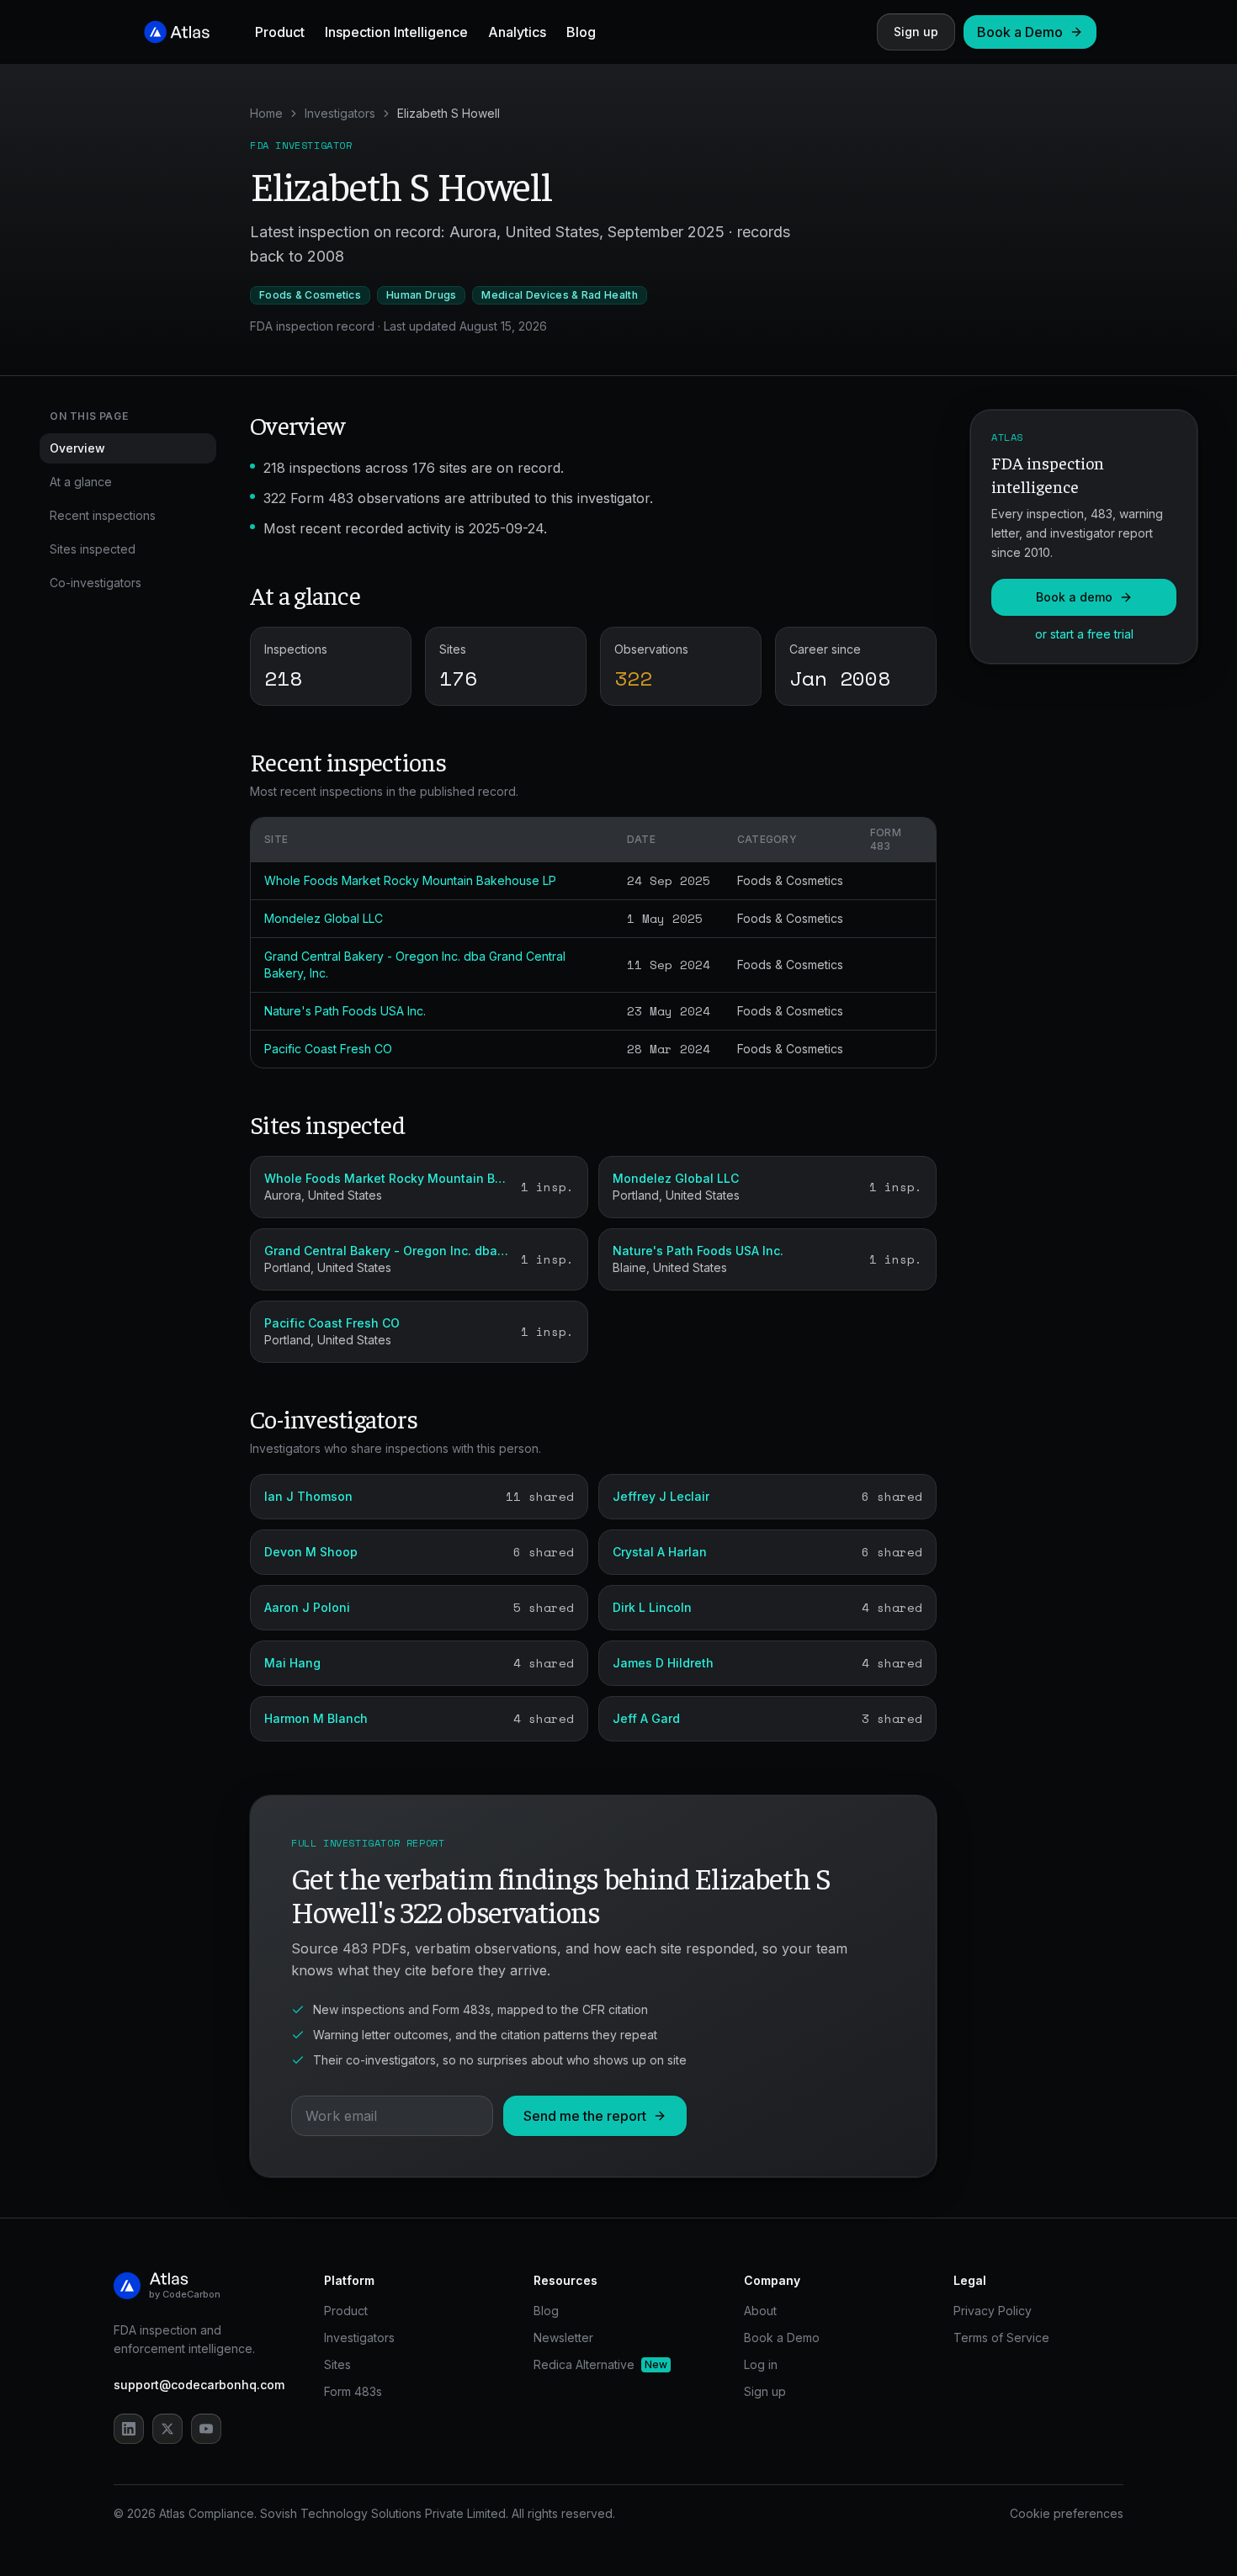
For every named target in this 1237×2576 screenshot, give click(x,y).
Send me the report (585, 2116)
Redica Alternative (600, 2364)
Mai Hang (292, 1663)
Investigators (340, 113)
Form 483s (353, 2391)
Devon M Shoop (311, 1552)
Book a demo (1074, 597)
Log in (761, 2364)
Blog (581, 32)
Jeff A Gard (646, 1718)
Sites (337, 2364)
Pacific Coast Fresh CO (328, 1049)
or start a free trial (1084, 634)
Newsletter (563, 2337)
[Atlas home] (178, 32)
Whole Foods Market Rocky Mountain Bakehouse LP (410, 880)
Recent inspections (103, 515)
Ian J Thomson (308, 1496)
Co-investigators (96, 583)
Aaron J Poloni (307, 1607)
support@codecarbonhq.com (199, 2385)
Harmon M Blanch (316, 1718)
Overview (77, 448)
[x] (167, 2429)
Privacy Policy (993, 2311)
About (760, 2311)
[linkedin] (129, 2429)
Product (280, 32)
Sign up (916, 32)
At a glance (81, 482)
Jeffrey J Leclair (661, 1496)
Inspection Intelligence (396, 32)
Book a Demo (1020, 32)
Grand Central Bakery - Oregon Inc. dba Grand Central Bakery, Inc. (388, 1251)
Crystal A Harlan (660, 1552)
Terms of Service (1001, 2337)
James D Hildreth (663, 1663)
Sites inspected (93, 549)
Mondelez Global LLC (324, 918)
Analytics (517, 32)
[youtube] (206, 2429)
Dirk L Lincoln (652, 1607)
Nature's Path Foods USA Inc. (345, 1011)
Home (266, 113)
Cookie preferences (1067, 2513)
